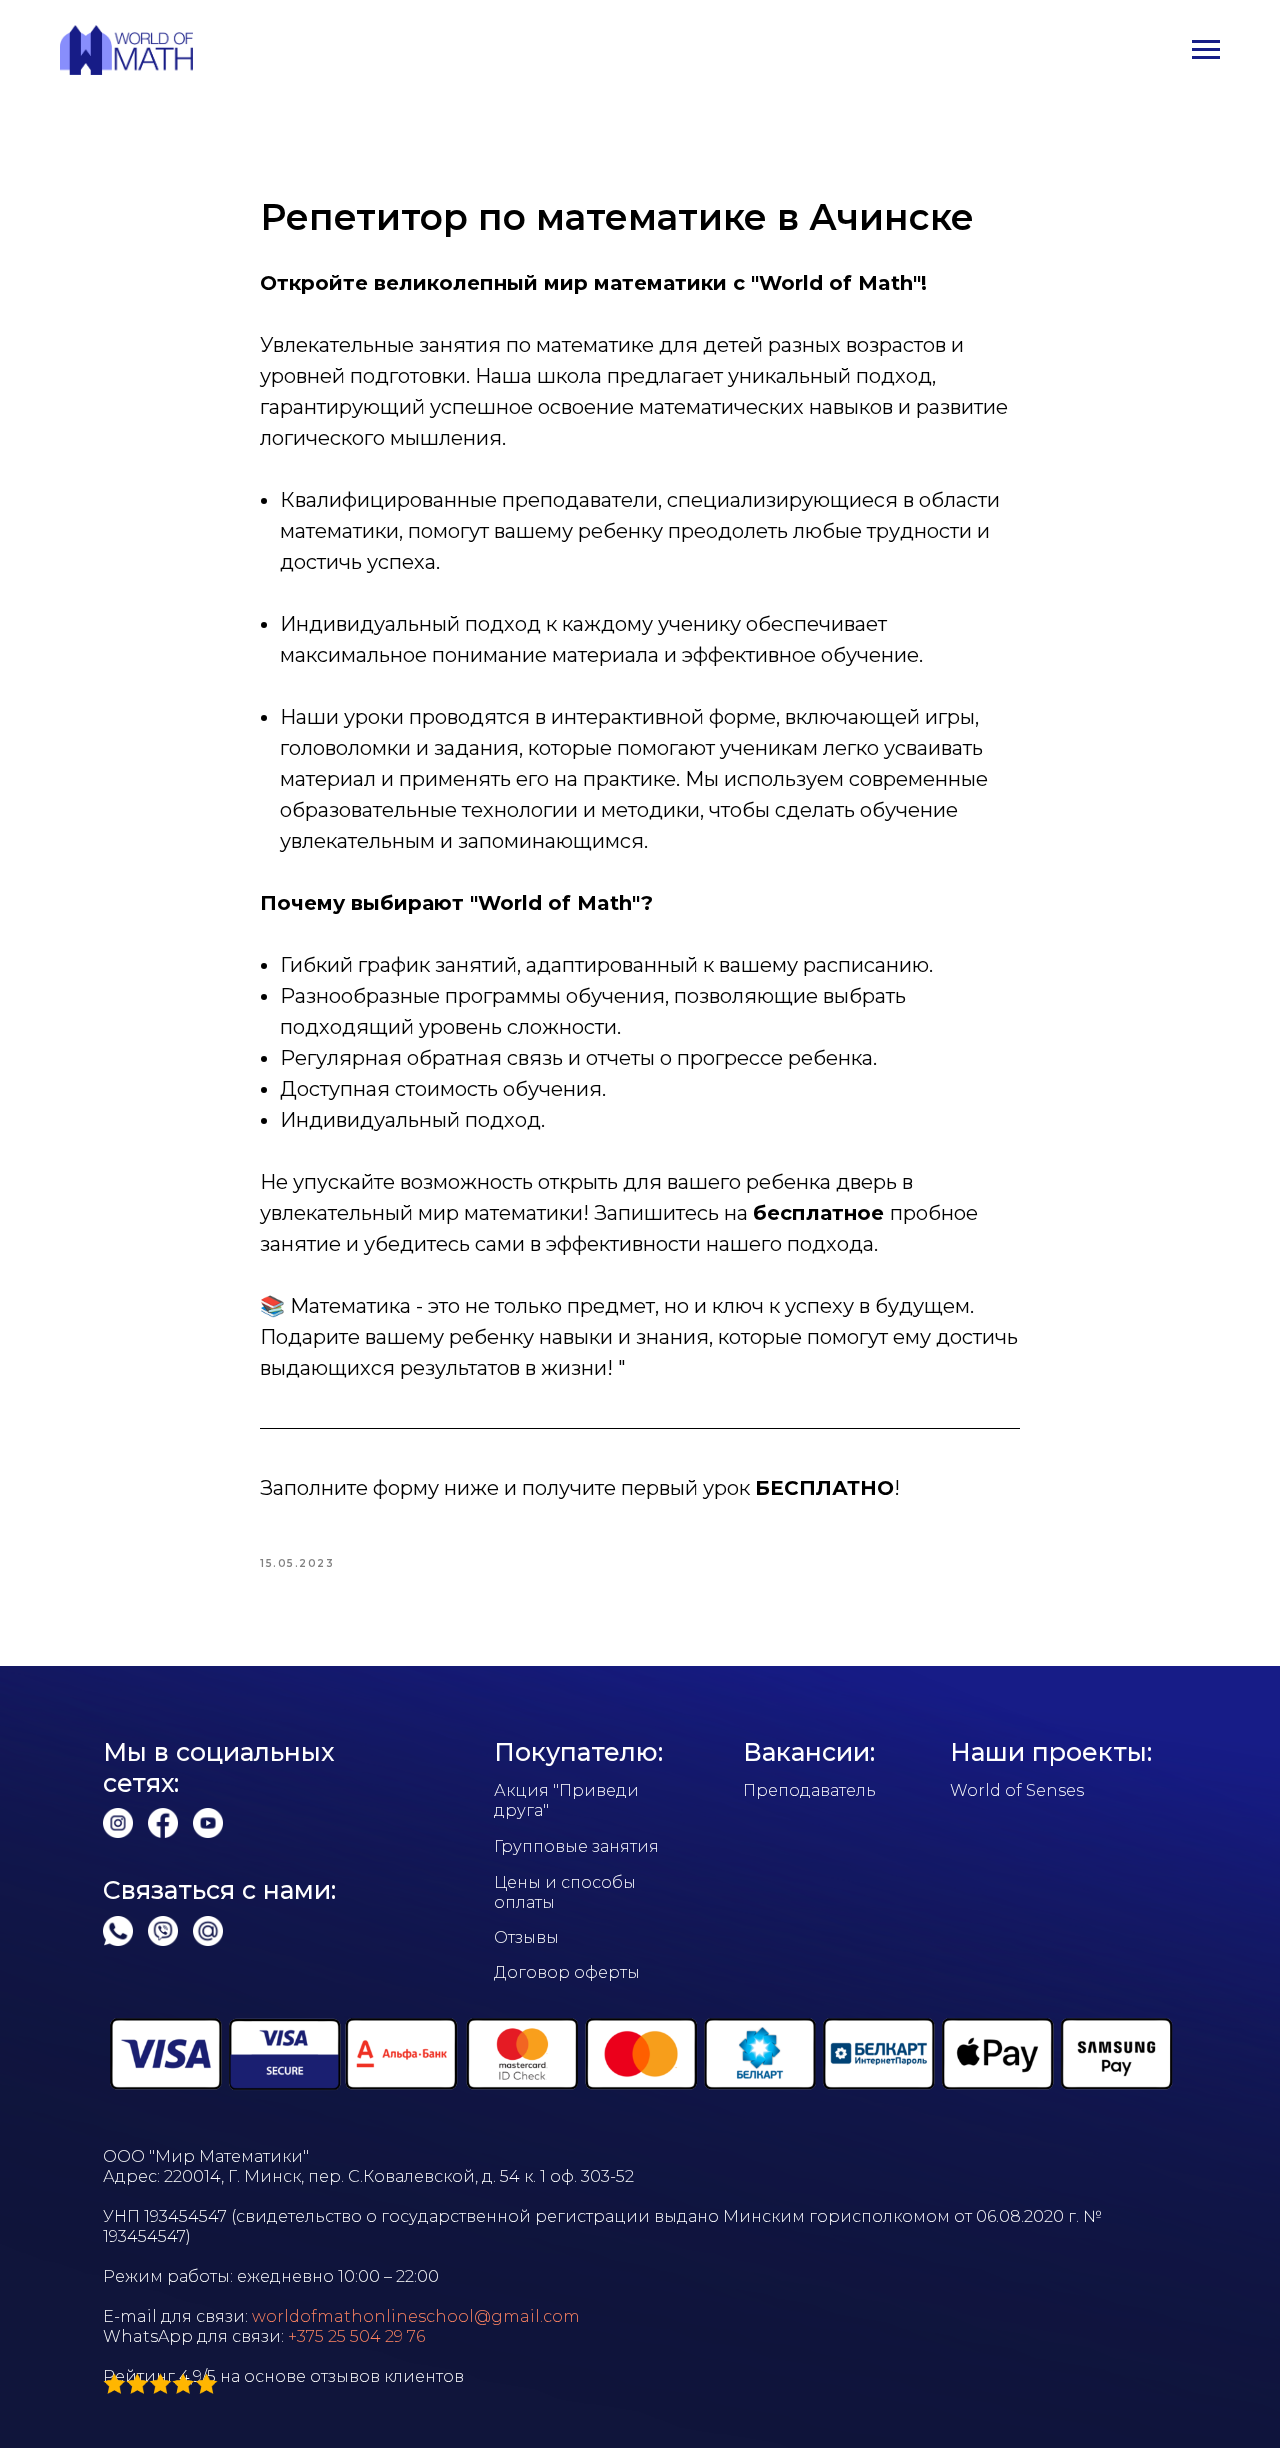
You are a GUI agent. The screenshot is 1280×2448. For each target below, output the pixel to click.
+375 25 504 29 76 (356, 2336)
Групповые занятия (576, 1846)
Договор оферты (567, 1972)
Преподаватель (809, 1790)
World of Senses (1017, 1790)
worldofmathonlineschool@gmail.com (416, 2316)
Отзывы (526, 1937)
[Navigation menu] (1206, 50)
